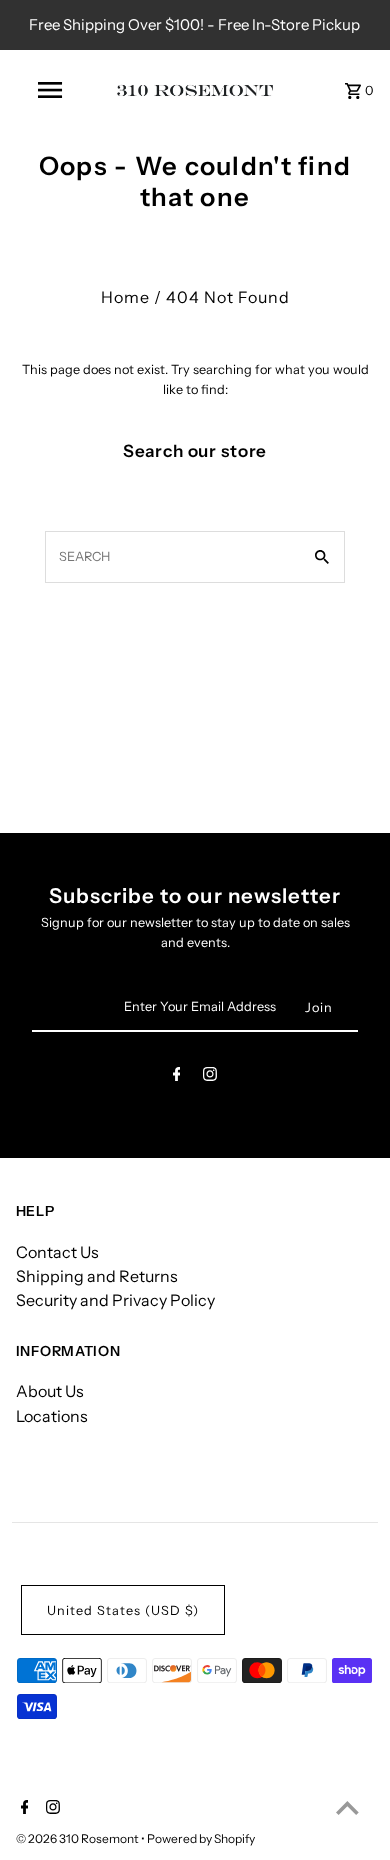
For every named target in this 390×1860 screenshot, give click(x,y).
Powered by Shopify (201, 1838)
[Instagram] (210, 1077)
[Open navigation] (50, 90)
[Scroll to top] (347, 1807)
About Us (50, 1391)
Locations (52, 1416)
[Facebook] (177, 1077)
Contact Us (57, 1252)
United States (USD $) (123, 1610)
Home (125, 297)
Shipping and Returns (97, 1276)
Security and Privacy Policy (115, 1300)
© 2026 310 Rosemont (78, 1838)
